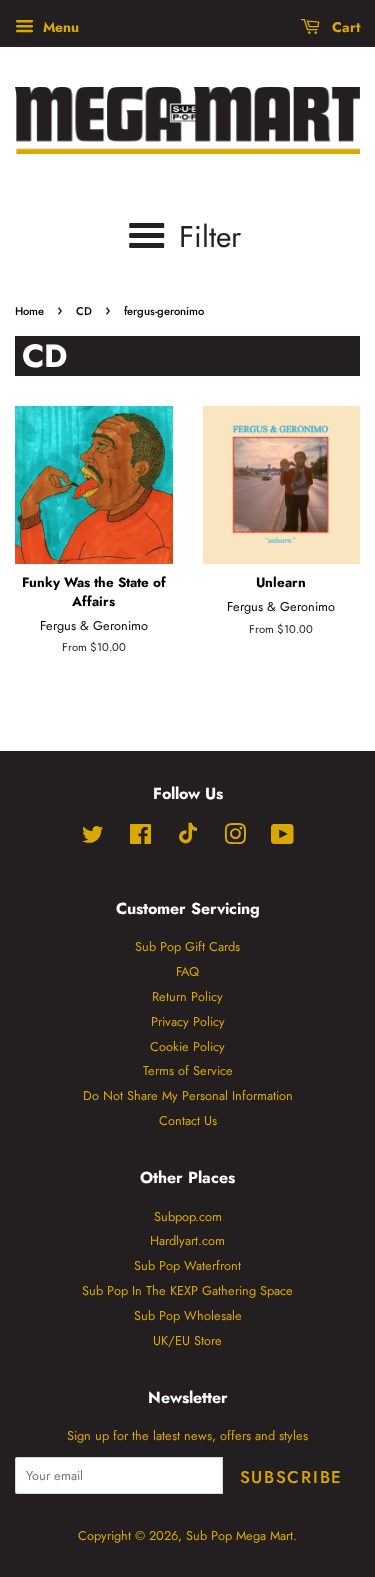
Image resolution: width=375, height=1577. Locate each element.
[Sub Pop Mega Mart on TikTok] (188, 839)
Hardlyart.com (187, 1240)
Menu (59, 27)
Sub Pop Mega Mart (239, 1535)
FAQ (187, 971)
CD (84, 311)
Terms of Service (188, 1070)
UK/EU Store (187, 1340)
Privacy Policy (188, 1021)
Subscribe (291, 1477)
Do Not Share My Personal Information (188, 1095)
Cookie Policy (187, 1046)
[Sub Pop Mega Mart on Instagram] (235, 838)
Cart (344, 27)
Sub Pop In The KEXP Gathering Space (187, 1290)
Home (29, 311)
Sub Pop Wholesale (188, 1315)
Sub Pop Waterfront (187, 1265)
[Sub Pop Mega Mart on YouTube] (282, 838)
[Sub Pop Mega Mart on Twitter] (93, 838)
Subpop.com (188, 1216)
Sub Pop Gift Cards (187, 946)
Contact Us (188, 1120)
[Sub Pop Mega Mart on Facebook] (140, 838)
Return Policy (187, 996)
